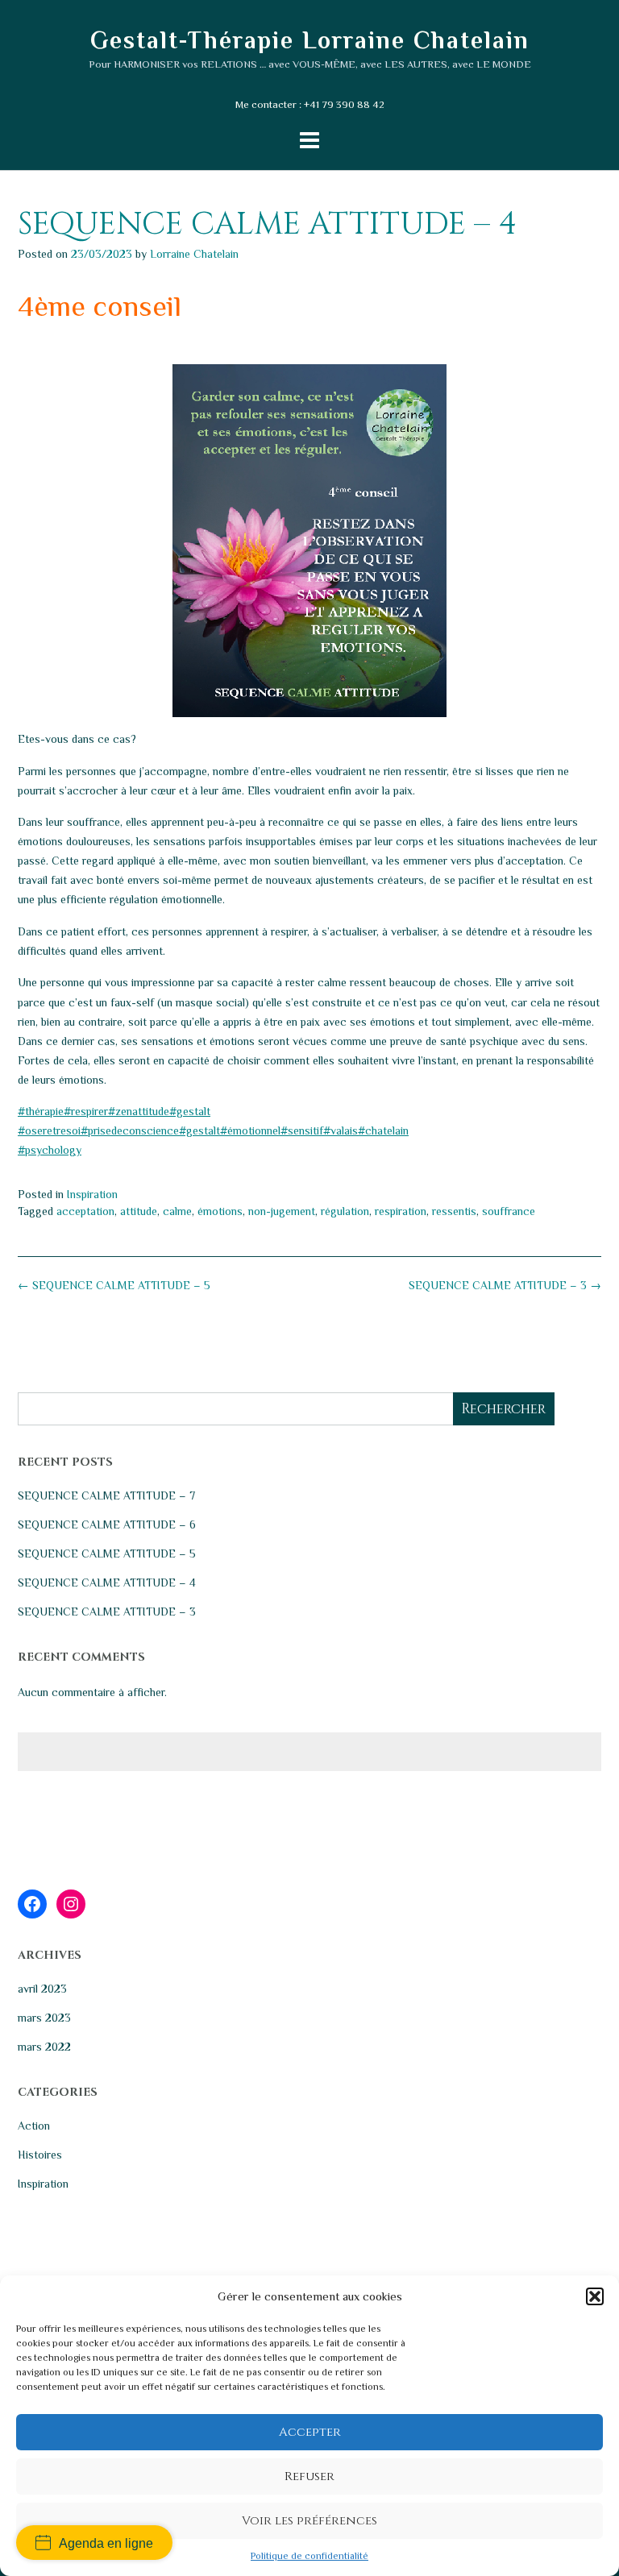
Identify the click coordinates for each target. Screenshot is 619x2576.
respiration (401, 1211)
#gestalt (190, 1111)
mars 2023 (44, 2018)
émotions (220, 1211)
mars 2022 (44, 2047)
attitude (139, 1211)
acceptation (85, 1211)
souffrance (509, 1211)
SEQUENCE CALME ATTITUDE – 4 (107, 1583)
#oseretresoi (49, 1130)
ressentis (454, 1211)
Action (34, 2126)
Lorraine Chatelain (194, 254)
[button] (595, 2296)
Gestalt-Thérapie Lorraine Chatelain (310, 40)
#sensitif (302, 1130)
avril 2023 (42, 1989)
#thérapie (41, 1111)
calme (177, 1211)
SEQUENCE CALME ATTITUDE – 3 (505, 1285)
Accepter (310, 2432)
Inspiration (92, 1194)
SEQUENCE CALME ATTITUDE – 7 (106, 1495)
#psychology (50, 1150)
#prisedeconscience (130, 1130)
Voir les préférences (309, 2521)
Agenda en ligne (106, 2543)
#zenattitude (139, 1111)
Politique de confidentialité (309, 2556)
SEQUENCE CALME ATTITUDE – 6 (107, 1524)
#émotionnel (250, 1130)
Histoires (40, 2155)
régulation (345, 1211)
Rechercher (503, 1409)
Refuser (309, 2476)
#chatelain (383, 1130)
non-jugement (282, 1211)
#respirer (86, 1111)
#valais (341, 1130)
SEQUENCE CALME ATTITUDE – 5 (114, 1285)
